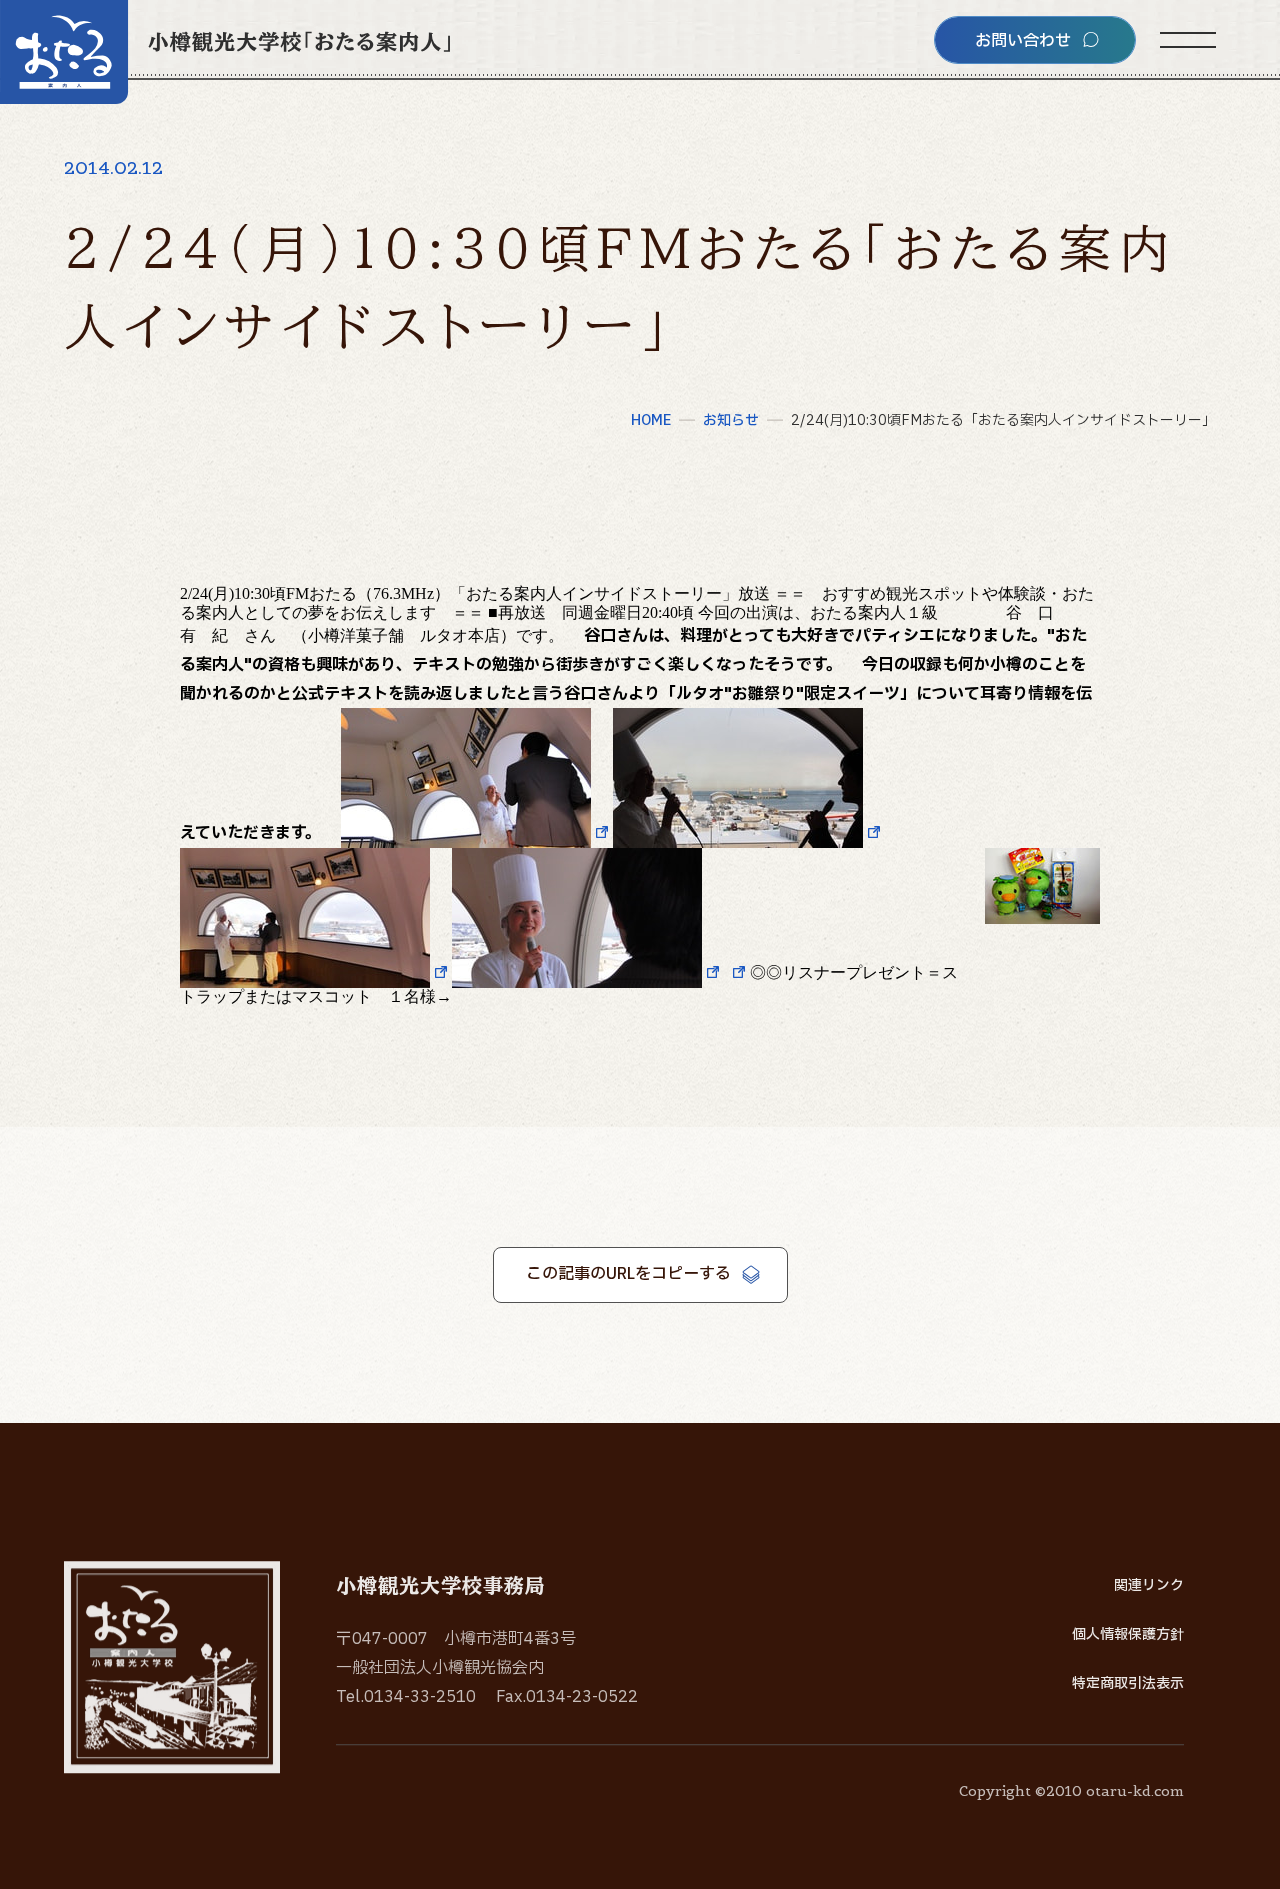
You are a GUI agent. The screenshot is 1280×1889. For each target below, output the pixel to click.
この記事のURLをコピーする (628, 1274)
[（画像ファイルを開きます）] (477, 834)
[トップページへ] (225, 52)
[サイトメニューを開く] (1188, 40)
